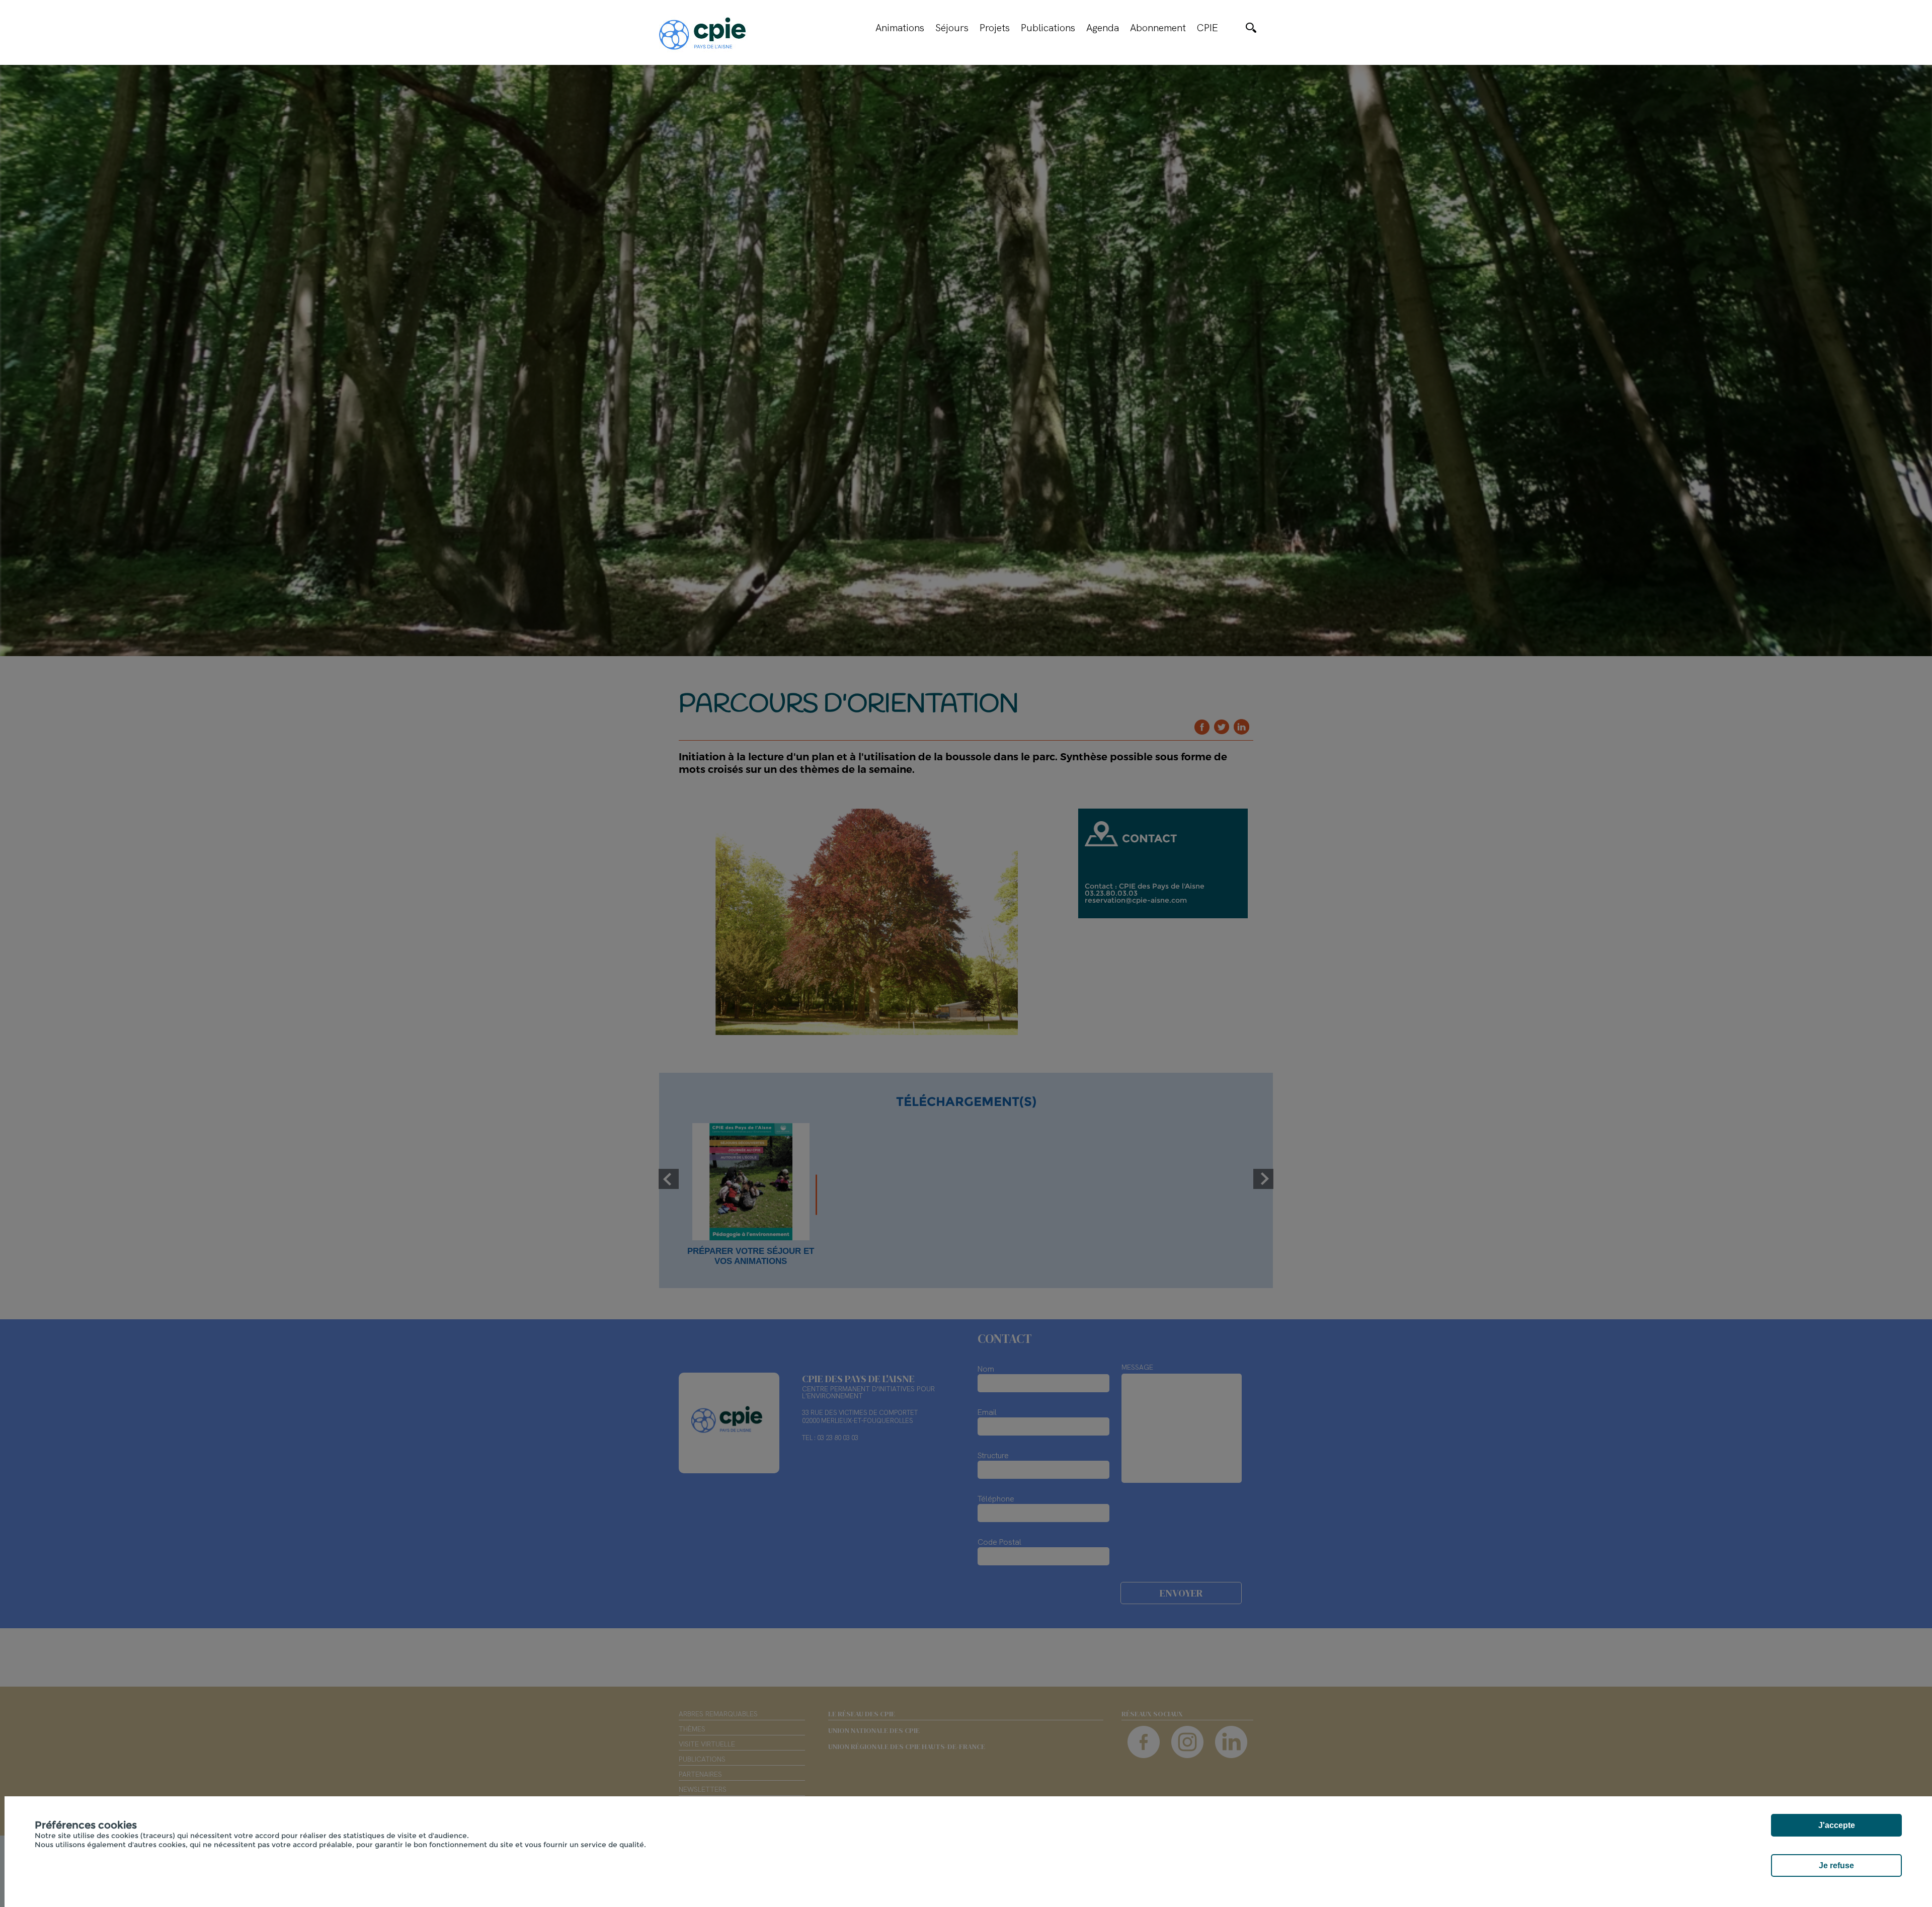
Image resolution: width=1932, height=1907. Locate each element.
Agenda (1103, 28)
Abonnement (1158, 28)
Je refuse (1836, 1865)
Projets (995, 28)
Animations (900, 28)
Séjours (952, 28)
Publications (1048, 28)
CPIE (1207, 28)
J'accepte (1837, 1825)
